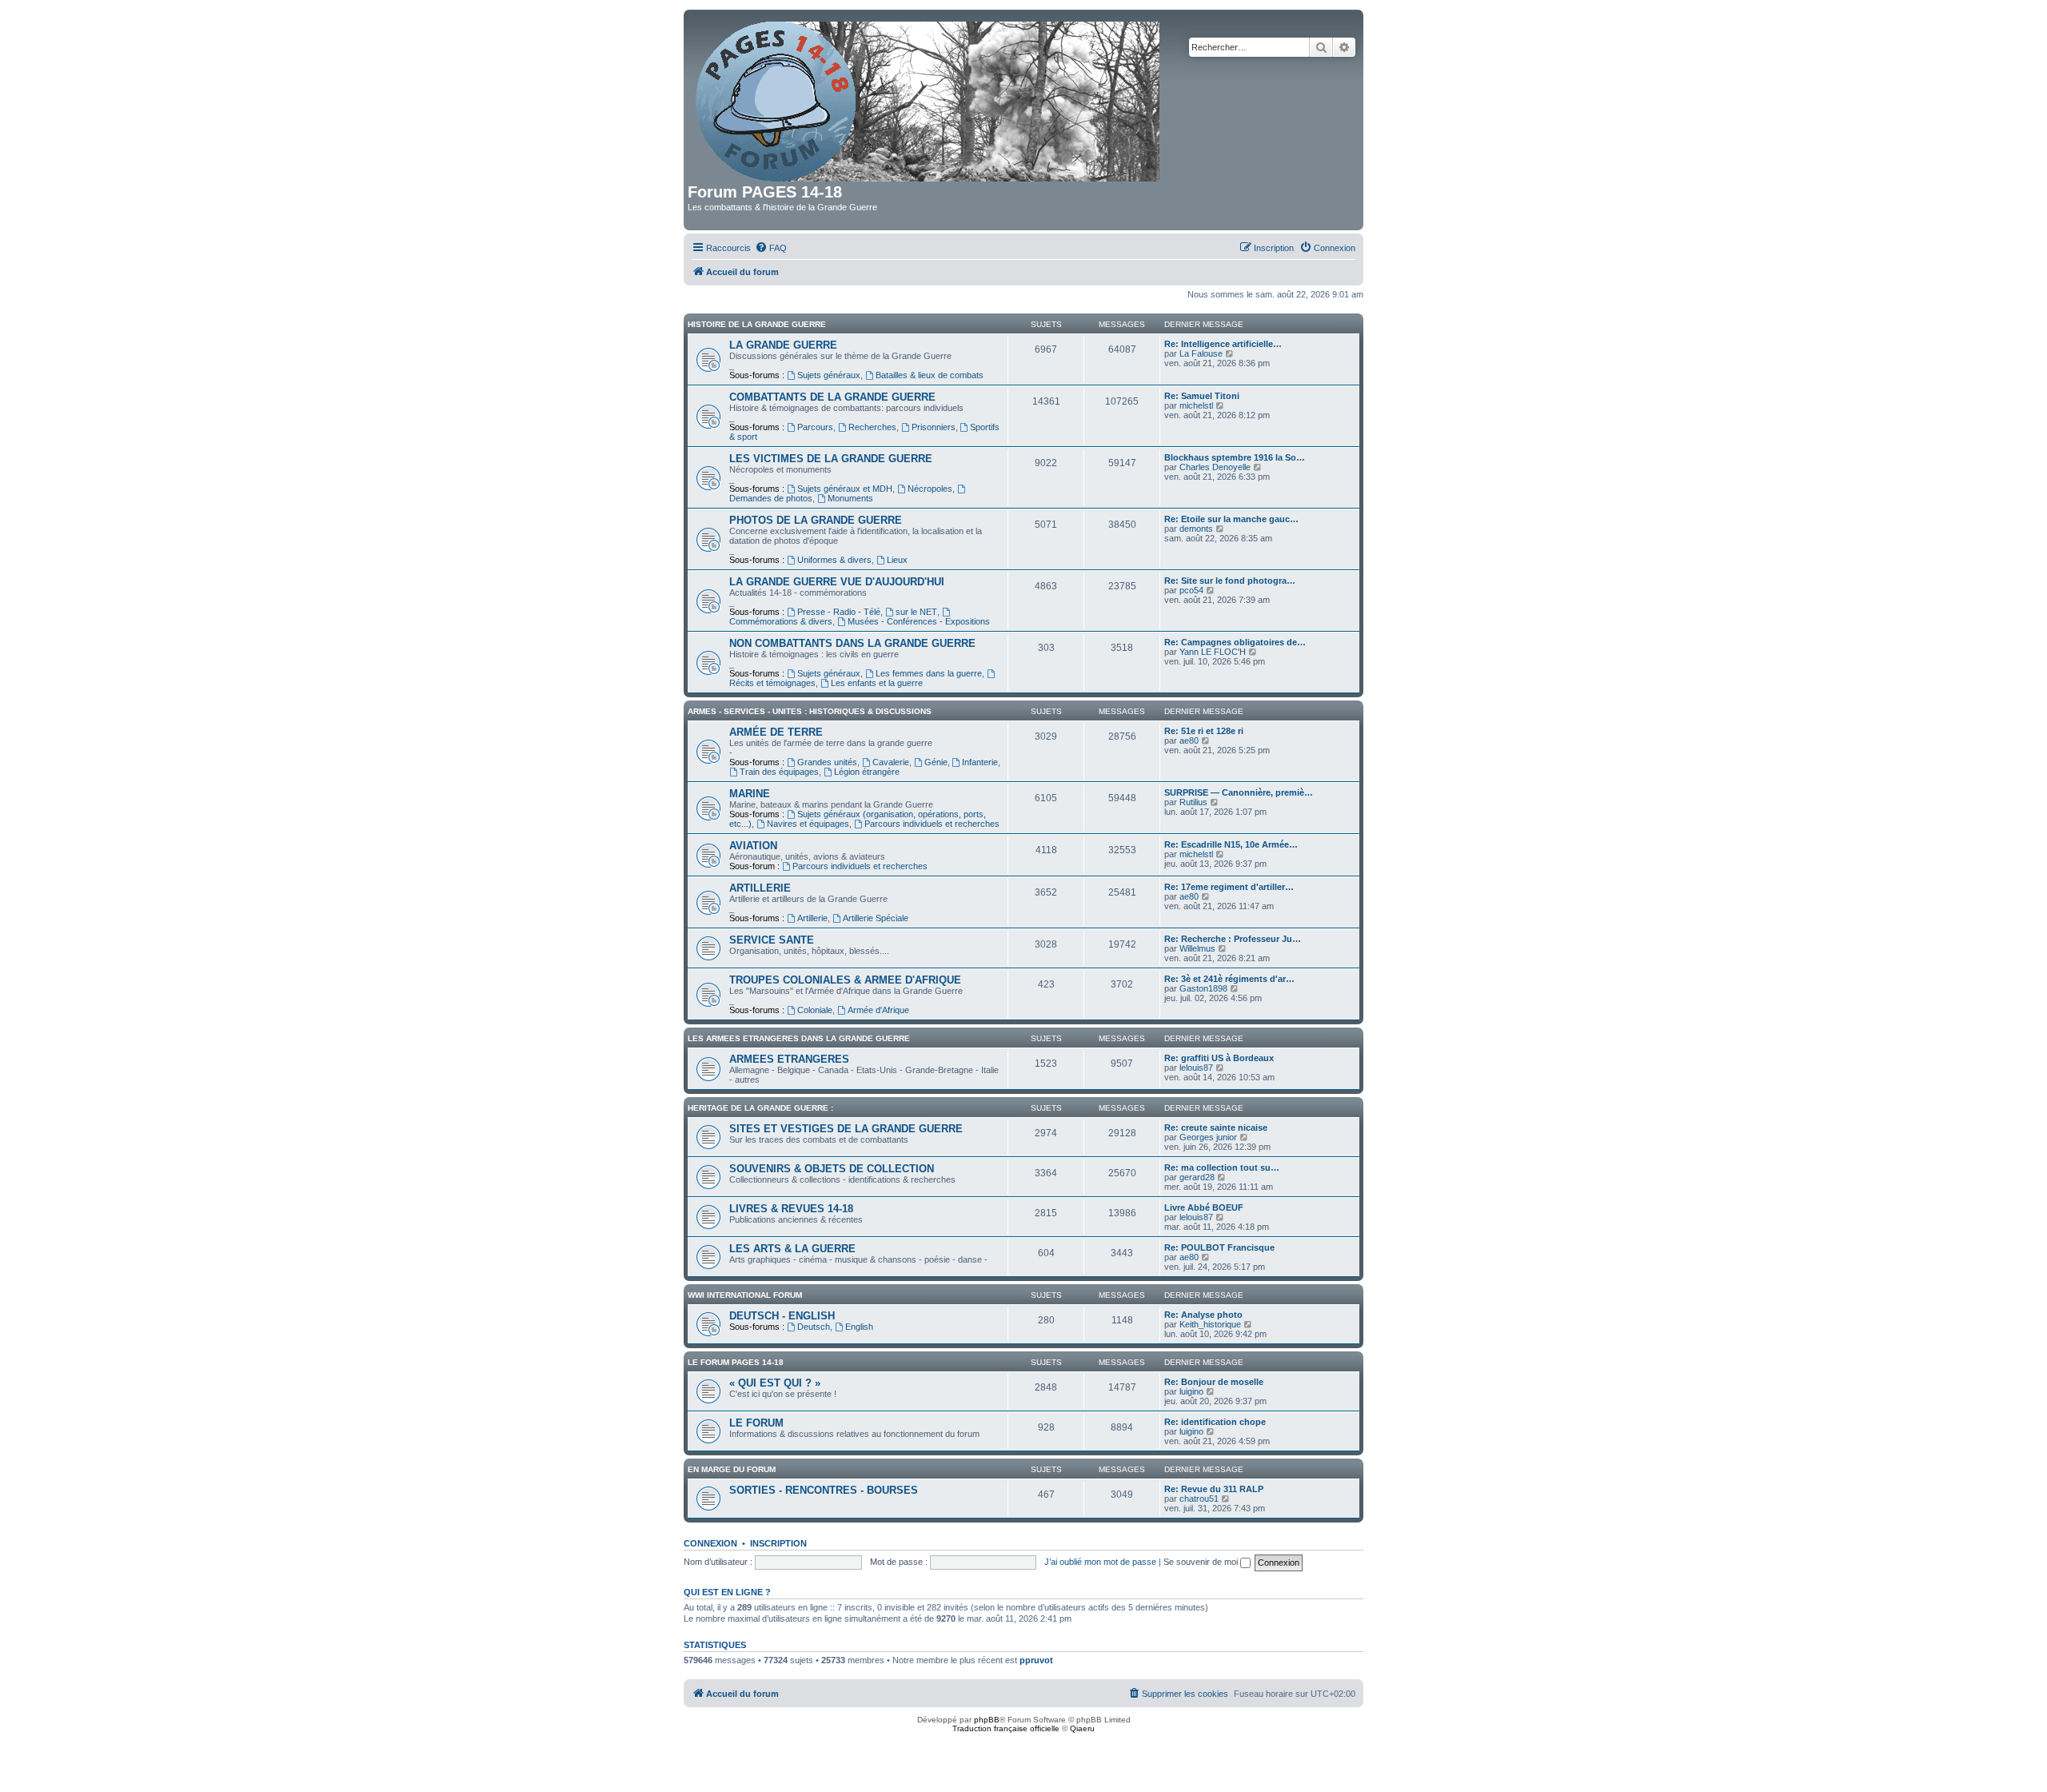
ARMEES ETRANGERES (789, 1059)
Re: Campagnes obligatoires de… (1235, 642)
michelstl (1196, 405)
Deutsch (814, 1327)
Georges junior (1208, 1137)
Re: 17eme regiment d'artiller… (1229, 887)
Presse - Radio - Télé (839, 612)
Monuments (850, 498)
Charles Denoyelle (1215, 467)
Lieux (897, 560)
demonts (1196, 529)
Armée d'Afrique (878, 1010)
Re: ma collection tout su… (1222, 1167)
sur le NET (916, 612)
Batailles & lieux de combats (930, 375)
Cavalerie (891, 762)
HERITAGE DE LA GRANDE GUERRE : (760, 1108)
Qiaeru (1082, 1728)
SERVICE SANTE (772, 940)
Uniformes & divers (834, 560)
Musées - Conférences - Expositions (919, 621)
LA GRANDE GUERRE (783, 345)
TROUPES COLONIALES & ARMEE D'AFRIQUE (845, 980)
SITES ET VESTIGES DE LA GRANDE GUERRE (846, 1129)
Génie (936, 762)
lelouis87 (1196, 1068)
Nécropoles (930, 489)
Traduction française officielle (1006, 1728)
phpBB (987, 1720)
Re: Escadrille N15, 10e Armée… (1231, 844)
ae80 (1189, 740)
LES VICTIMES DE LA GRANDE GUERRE (831, 459)
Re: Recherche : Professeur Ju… (1233, 939)
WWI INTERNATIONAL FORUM (745, 1295)
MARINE (750, 794)
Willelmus (1197, 948)
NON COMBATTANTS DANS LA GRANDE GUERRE (852, 643)
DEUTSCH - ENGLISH (782, 1316)
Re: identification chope (1215, 1422)
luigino (1191, 1391)
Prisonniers (934, 427)
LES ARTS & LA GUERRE (792, 1249)
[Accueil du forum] (929, 98)
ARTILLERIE (760, 888)
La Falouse (1201, 353)
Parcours (815, 427)
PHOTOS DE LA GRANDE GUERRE (816, 520)
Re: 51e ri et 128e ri (1204, 731)
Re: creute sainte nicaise (1216, 1127)
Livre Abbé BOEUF (1204, 1207)
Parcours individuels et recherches (932, 824)
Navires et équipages (808, 824)
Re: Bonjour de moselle (1214, 1382)
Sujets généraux (829, 375)
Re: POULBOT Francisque (1219, 1247)
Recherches (872, 427)
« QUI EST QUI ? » (775, 1383)
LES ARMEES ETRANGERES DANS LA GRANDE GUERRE (799, 1038)
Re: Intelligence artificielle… (1223, 344)
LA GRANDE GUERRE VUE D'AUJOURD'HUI (837, 582)
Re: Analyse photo (1203, 1315)
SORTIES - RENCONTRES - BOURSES (824, 1490)
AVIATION (753, 846)
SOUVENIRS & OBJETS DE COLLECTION (832, 1169)
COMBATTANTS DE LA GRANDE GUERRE (832, 397)
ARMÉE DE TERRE (776, 732)
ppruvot (1036, 1660)
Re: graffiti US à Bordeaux (1219, 1058)
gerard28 (1197, 1177)
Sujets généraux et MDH (845, 489)
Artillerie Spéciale (876, 918)
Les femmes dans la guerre (929, 673)
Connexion (710, 1543)
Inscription (778, 1543)
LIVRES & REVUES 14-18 (791, 1209)
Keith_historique (1210, 1324)
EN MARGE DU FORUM (732, 1469)
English (859, 1327)
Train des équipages (779, 772)
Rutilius (1193, 802)
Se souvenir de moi (1202, 1562)
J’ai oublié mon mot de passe (1100, 1562)
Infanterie (980, 762)
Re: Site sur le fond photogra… (1230, 581)
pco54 (1191, 590)
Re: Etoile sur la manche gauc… (1231, 519)
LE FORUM (756, 1423)
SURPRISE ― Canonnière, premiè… (1239, 792)
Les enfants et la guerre (877, 683)
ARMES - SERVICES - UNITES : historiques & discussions (810, 711)
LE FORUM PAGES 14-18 (736, 1362)
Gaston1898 (1203, 988)
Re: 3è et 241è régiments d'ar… (1229, 979)
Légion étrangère (867, 772)
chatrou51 (1199, 1499)
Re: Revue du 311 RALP (1214, 1489)
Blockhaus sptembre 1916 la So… (1235, 457)
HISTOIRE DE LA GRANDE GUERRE (757, 324)
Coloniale (815, 1010)
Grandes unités (827, 762)
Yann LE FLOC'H (1213, 652)
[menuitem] (771, 248)
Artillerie (812, 918)
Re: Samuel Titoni (1202, 396)
